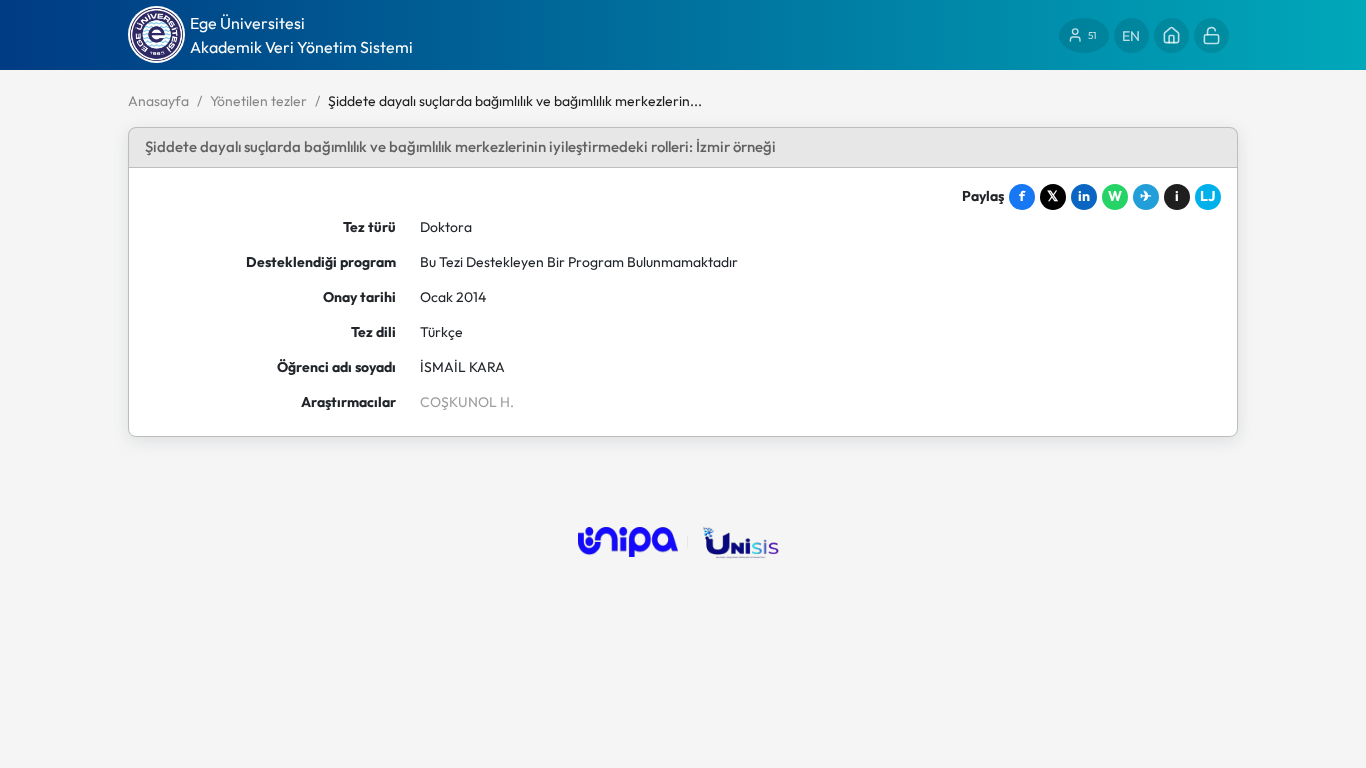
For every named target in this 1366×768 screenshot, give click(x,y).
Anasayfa (158, 101)
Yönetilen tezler (258, 101)
